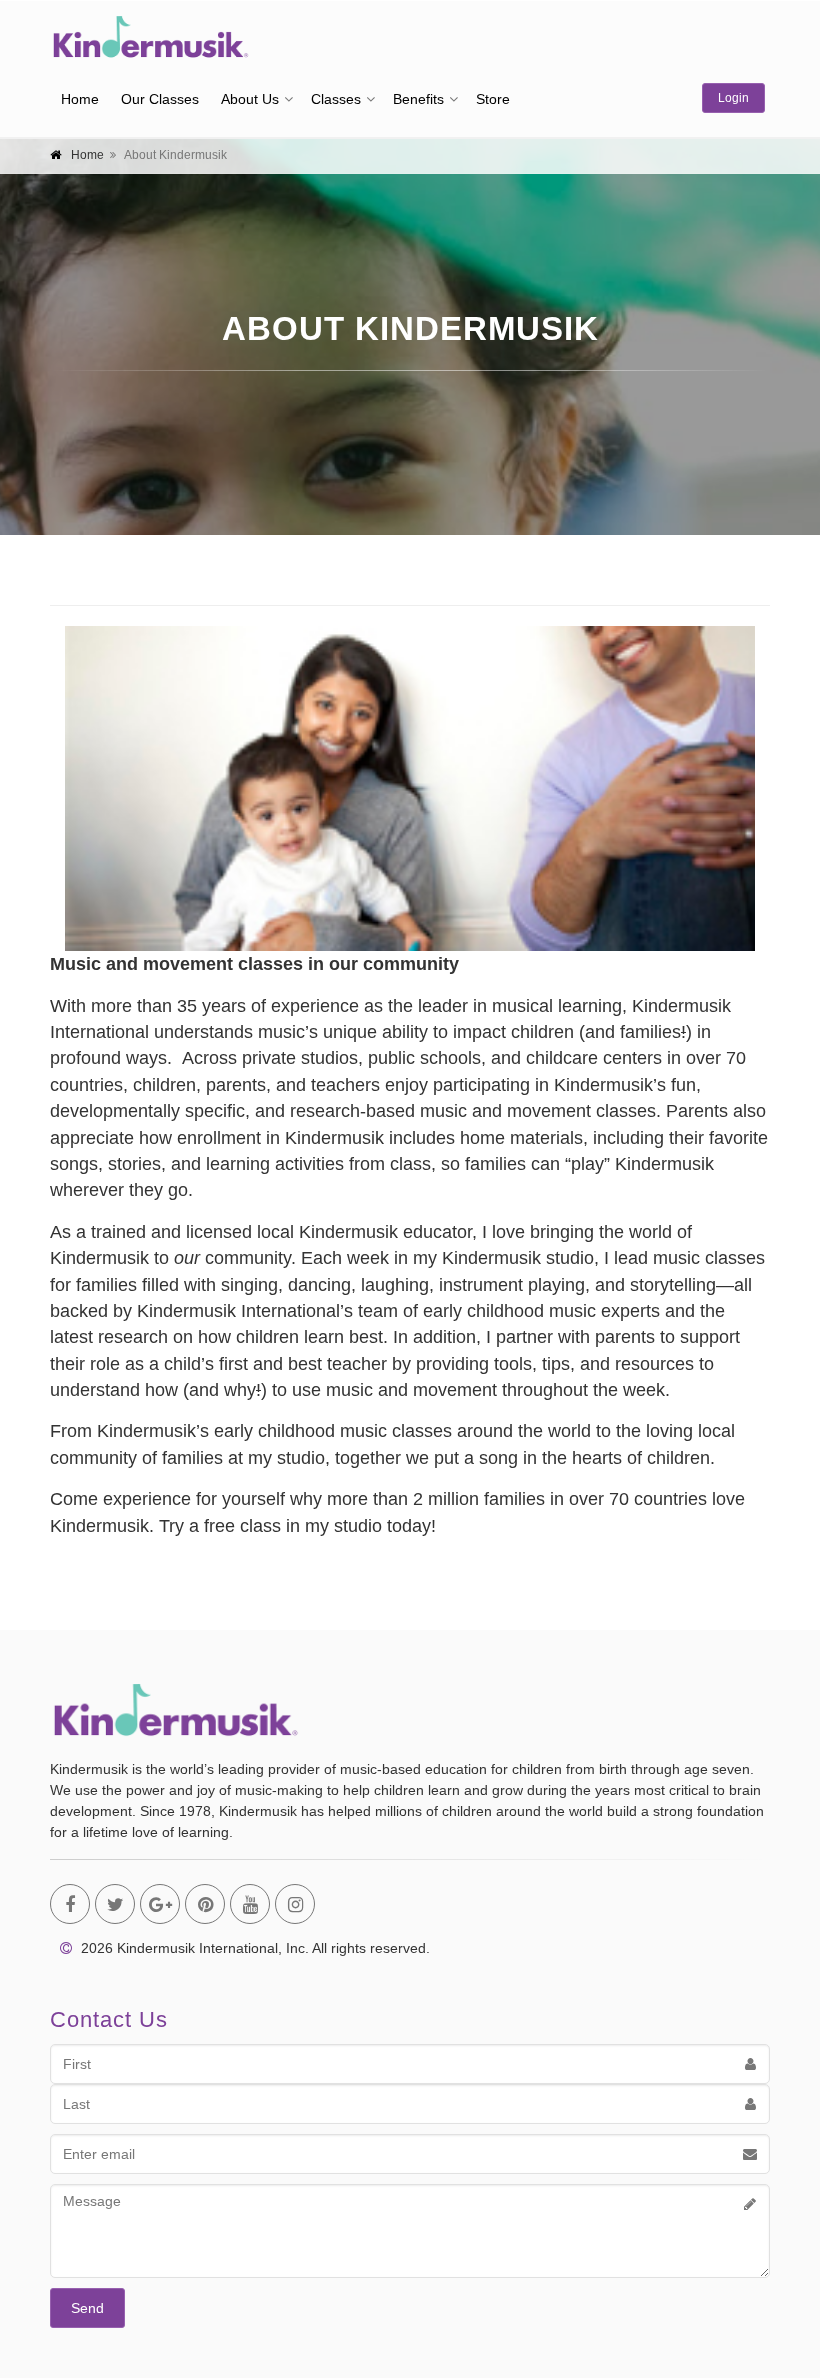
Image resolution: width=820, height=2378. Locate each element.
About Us (250, 99)
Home (80, 99)
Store (493, 99)
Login (733, 98)
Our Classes (160, 99)
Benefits (418, 99)
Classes (336, 99)
